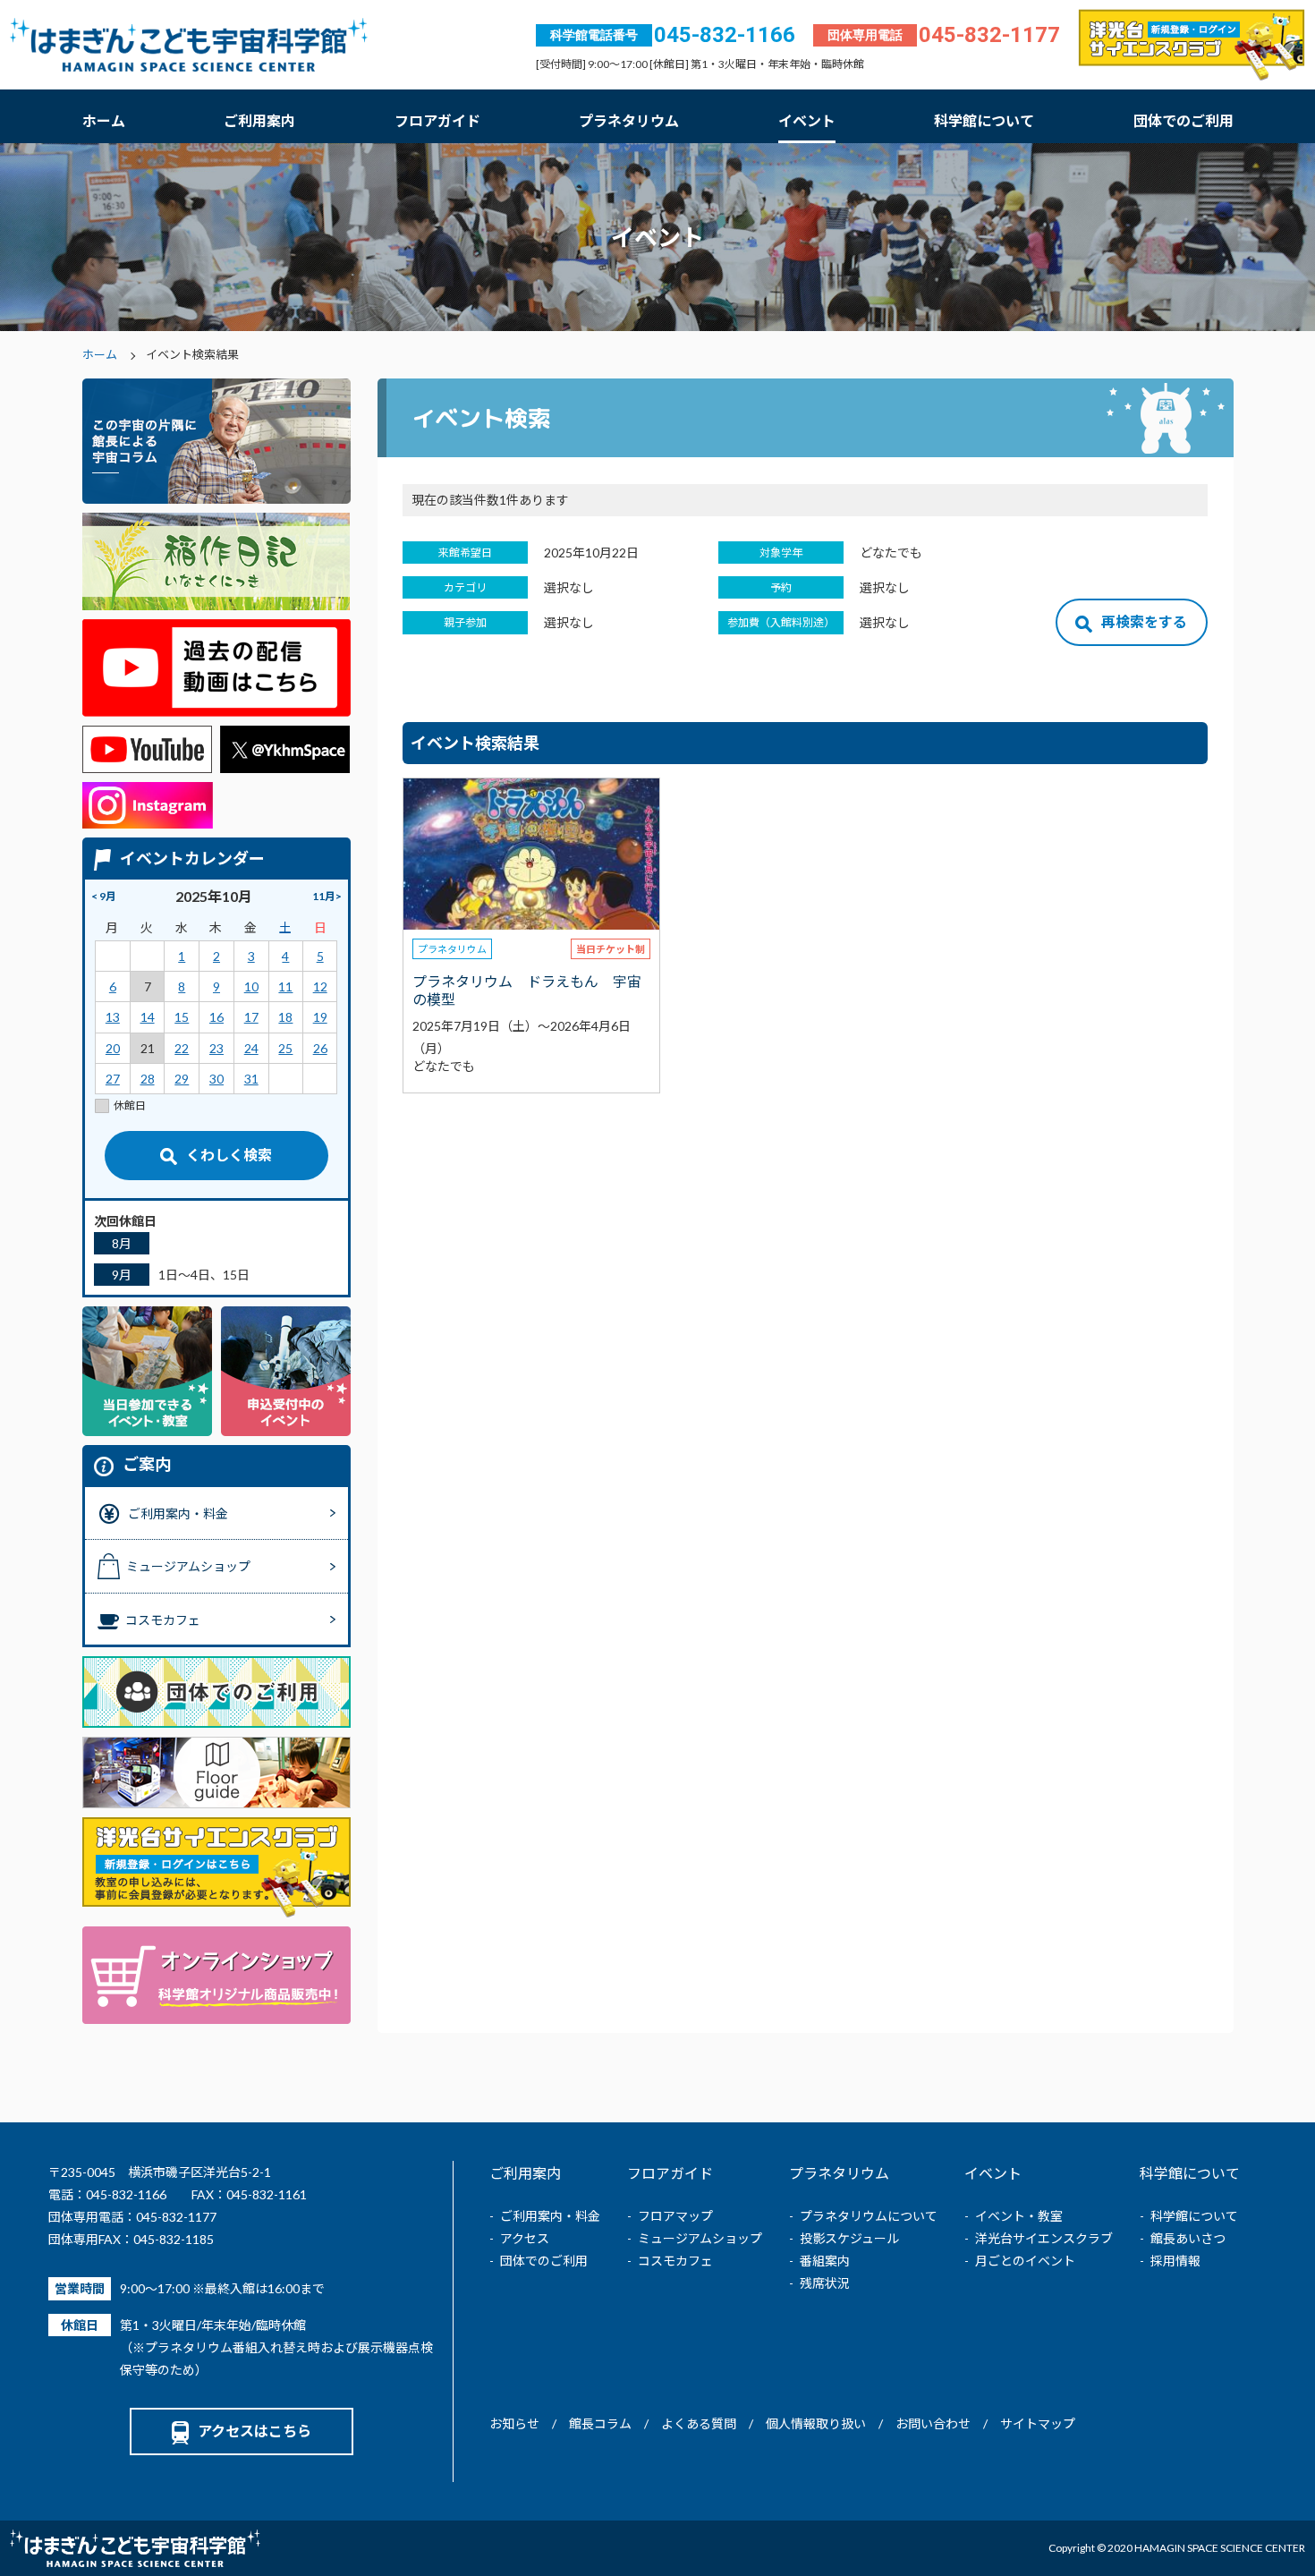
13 (113, 1017)
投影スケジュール (849, 2238)
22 (182, 1048)
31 (251, 1079)
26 (320, 1048)
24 (251, 1048)
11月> (327, 896)
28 (148, 1079)
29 (182, 1079)
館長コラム (600, 2423)
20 (113, 1048)
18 (285, 1017)
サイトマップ (1038, 2423)
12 (320, 986)
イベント (807, 120)
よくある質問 (699, 2423)
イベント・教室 (1019, 2216)
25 (285, 1048)
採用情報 (1175, 2261)
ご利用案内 (259, 120)
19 (320, 1017)
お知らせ (514, 2423)
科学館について (984, 120)
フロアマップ (675, 2216)
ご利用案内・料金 (550, 2216)
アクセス (525, 2238)
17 (251, 1017)
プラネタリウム (629, 120)
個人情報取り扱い (816, 2423)
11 (285, 986)
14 (148, 1017)
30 (216, 1079)
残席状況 (825, 2283)
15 (182, 1017)
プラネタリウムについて (869, 2216)
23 (216, 1048)
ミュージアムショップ (700, 2238)
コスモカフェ (675, 2261)
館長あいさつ (1188, 2238)
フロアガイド (437, 120)
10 (251, 986)
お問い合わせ (933, 2423)
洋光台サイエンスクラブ (1044, 2238)
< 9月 (104, 896)
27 (113, 1079)
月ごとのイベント (1025, 2261)
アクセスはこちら (255, 2431)
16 (216, 1017)
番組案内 (825, 2261)
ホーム (104, 120)
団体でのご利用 (1183, 120)
